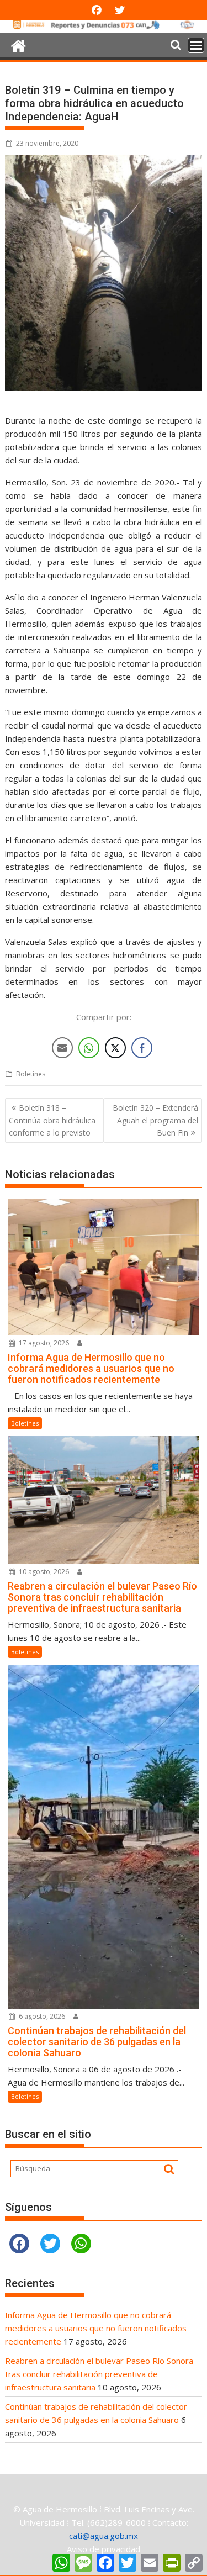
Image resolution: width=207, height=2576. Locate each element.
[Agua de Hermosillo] (104, 27)
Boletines (31, 1074)
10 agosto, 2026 (43, 1572)
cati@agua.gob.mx (104, 2536)
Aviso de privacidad (104, 2549)
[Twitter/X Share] (115, 1048)
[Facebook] (19, 2244)
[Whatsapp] (81, 2244)
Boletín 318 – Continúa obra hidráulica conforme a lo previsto (52, 1120)
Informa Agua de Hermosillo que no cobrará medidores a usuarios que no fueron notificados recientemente (96, 2328)
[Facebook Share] (142, 1048)
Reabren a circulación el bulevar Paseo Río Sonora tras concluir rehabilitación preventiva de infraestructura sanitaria (99, 2374)
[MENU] (196, 45)
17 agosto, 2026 (43, 1343)
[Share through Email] (62, 1048)
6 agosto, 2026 (41, 2016)
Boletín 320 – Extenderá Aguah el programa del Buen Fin (155, 1120)
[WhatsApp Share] (89, 1048)
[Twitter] (50, 2244)
